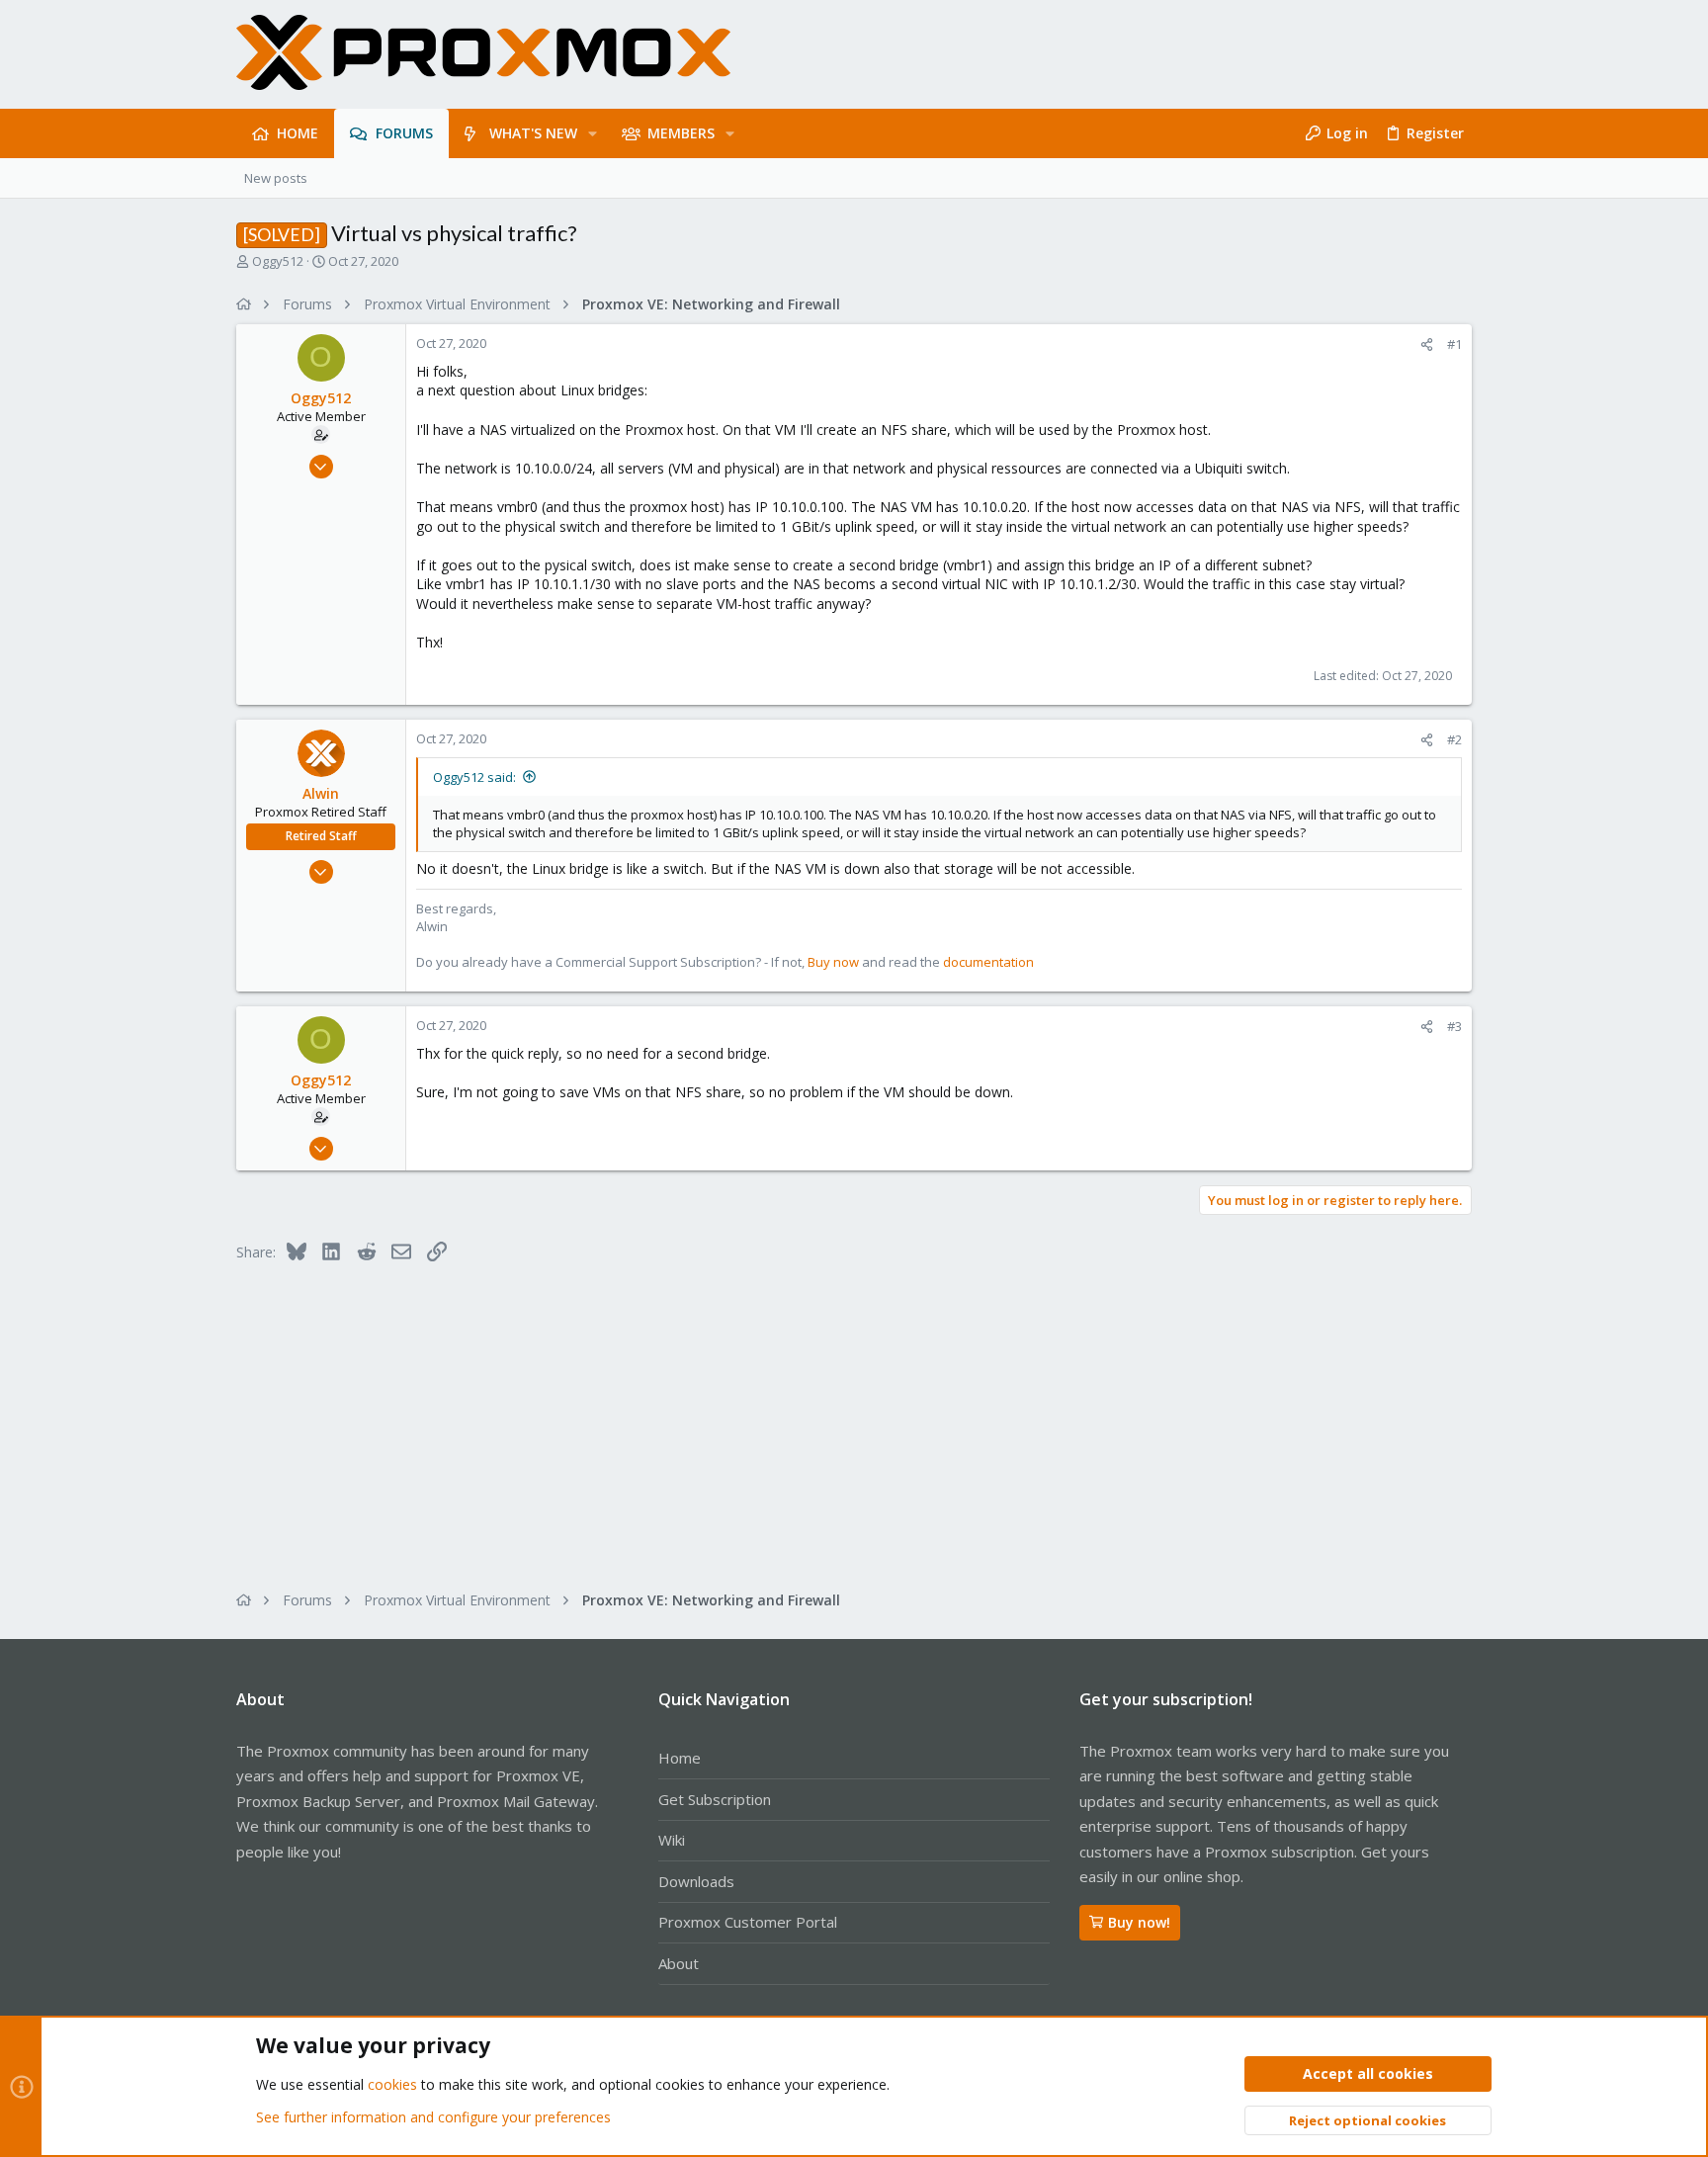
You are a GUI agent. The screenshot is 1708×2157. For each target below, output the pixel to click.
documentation (988, 962)
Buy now (833, 962)
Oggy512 (278, 261)
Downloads (696, 1881)
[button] (593, 133)
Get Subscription (715, 1799)
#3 (1454, 1026)
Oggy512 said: (474, 777)
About (679, 1963)
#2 (1454, 739)
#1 (1454, 344)
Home (680, 1758)
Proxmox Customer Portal (748, 1922)
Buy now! (1139, 1922)
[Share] (1427, 345)
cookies (392, 2084)
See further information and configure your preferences (433, 2117)
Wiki (672, 1840)
